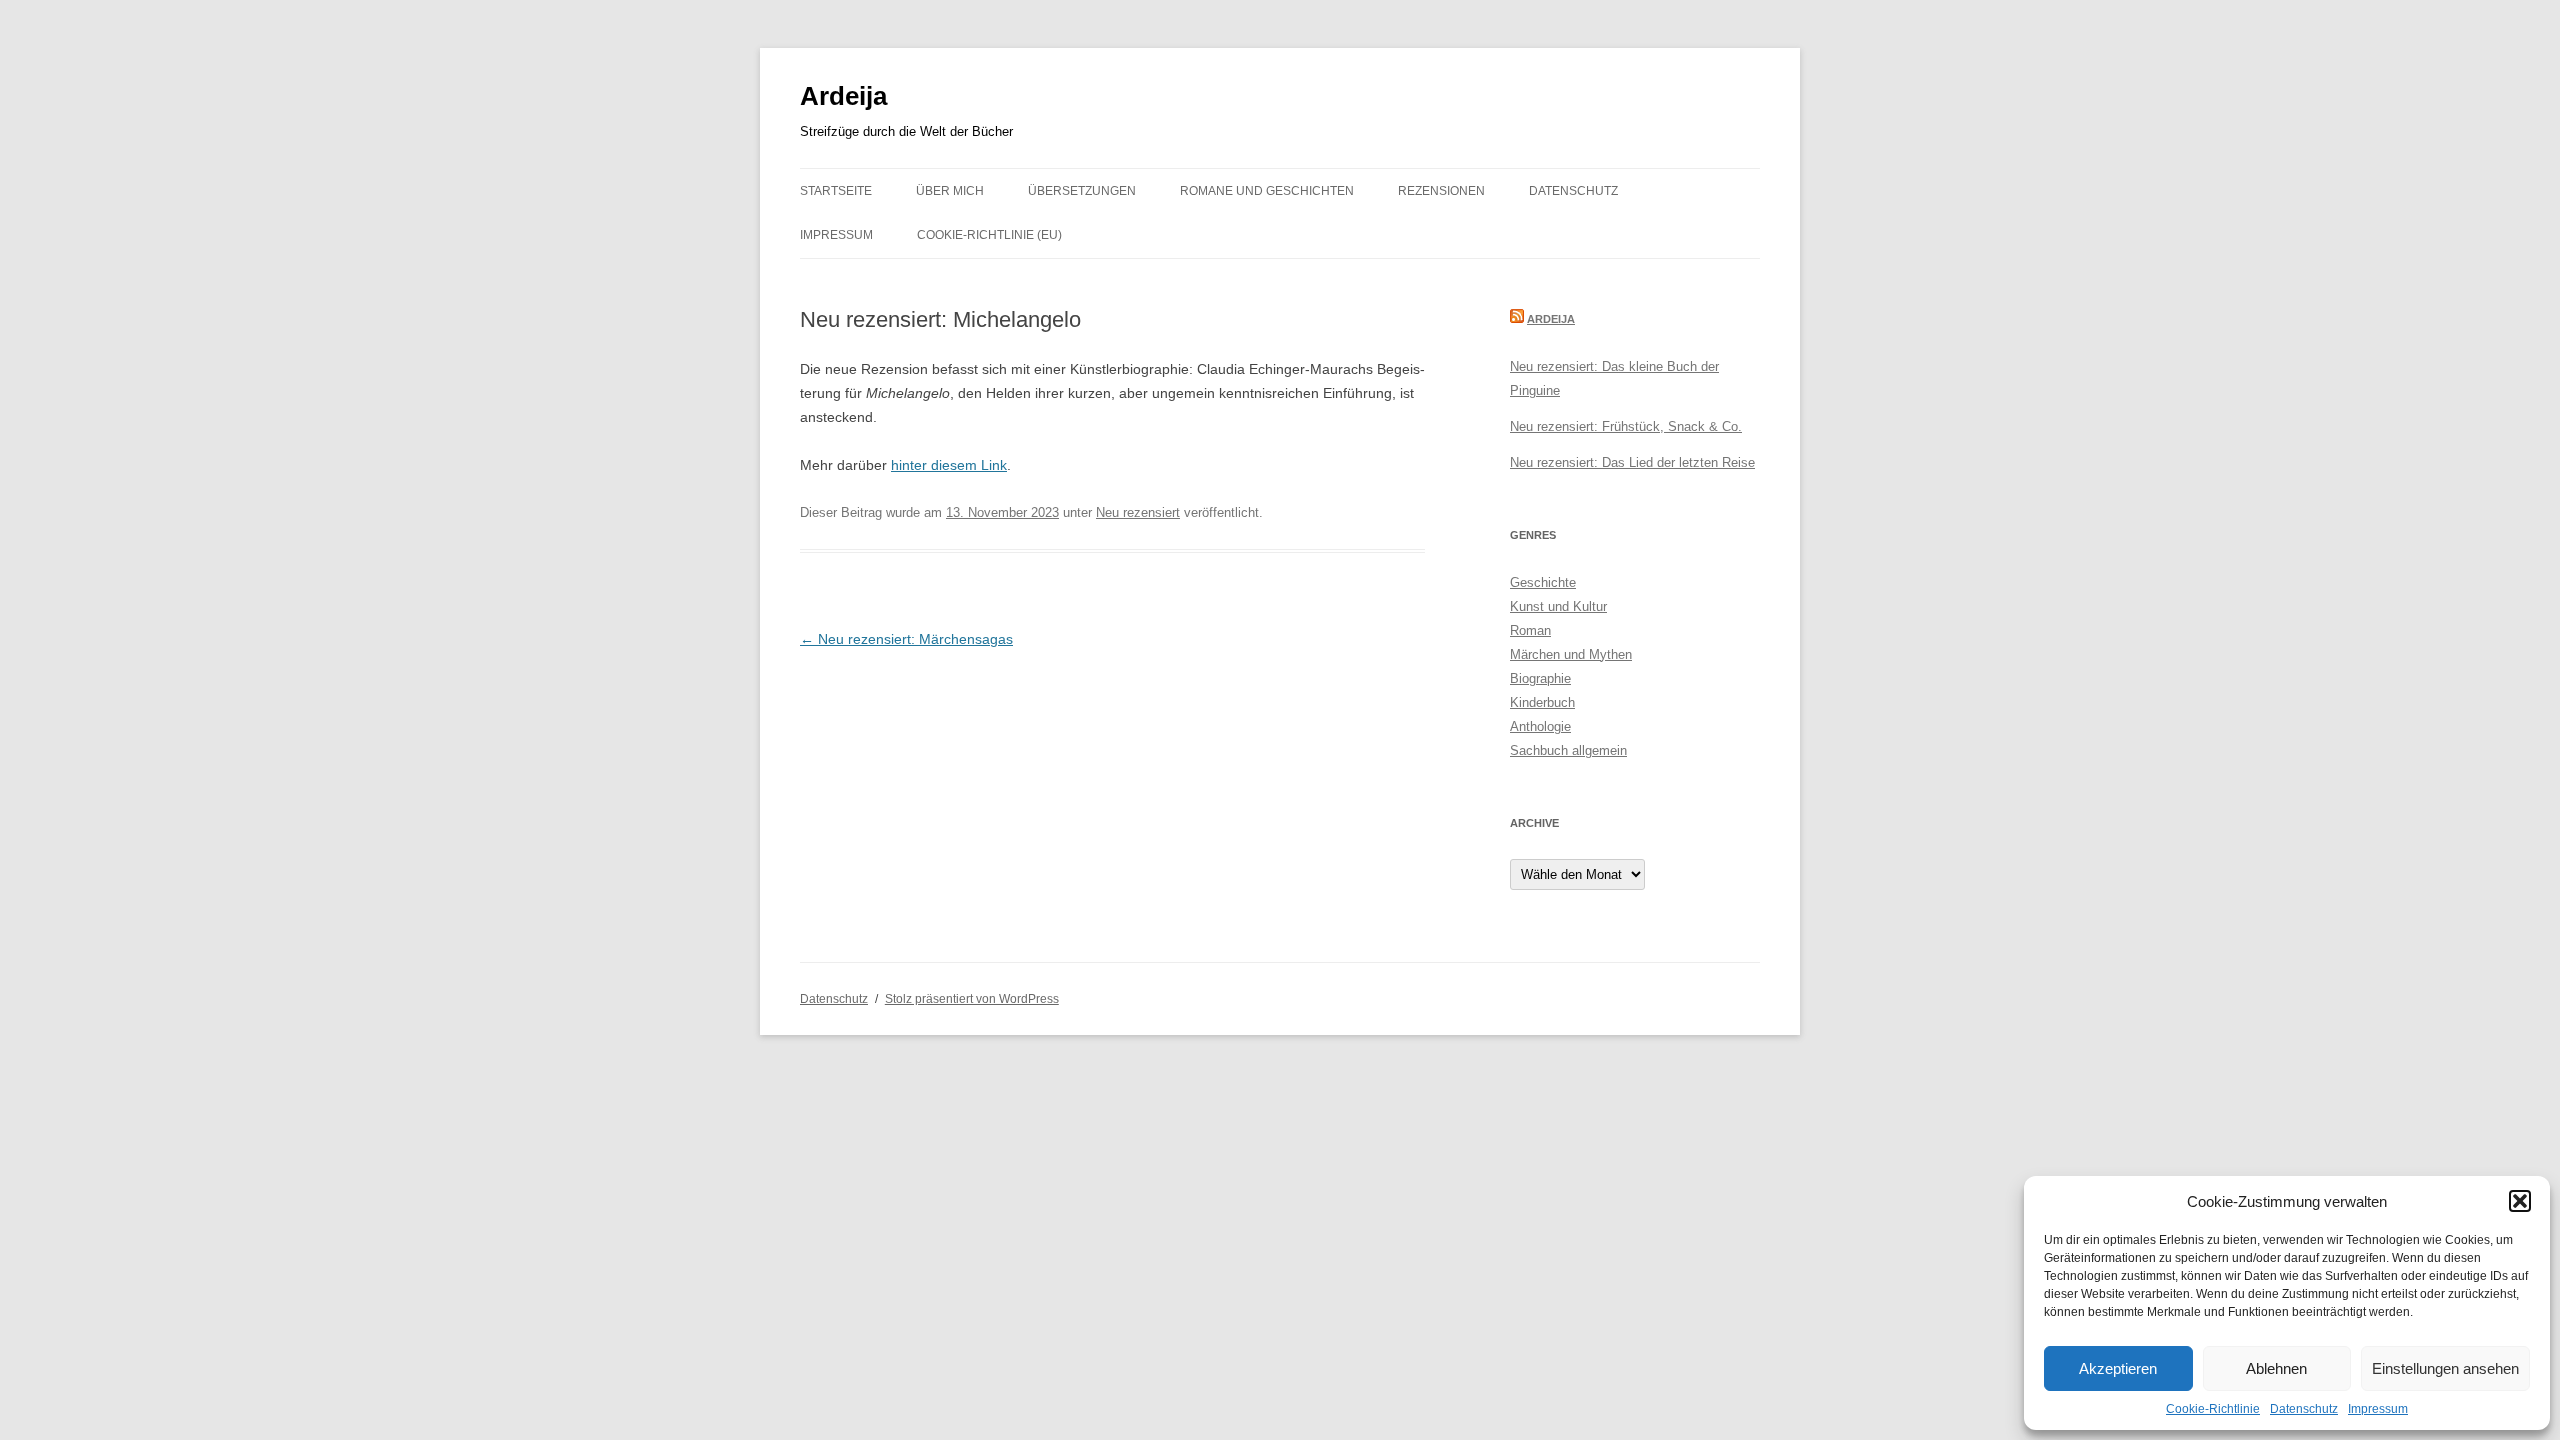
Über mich (950, 191)
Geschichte (1543, 582)
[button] (2520, 1201)
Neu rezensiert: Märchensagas (906, 639)
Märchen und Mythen (1571, 654)
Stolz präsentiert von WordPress (972, 999)
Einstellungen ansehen (2445, 1368)
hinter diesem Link (949, 465)
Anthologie (1540, 726)
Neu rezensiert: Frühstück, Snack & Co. (1626, 426)
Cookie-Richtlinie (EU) (989, 235)
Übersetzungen (1082, 191)
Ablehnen (2276, 1368)
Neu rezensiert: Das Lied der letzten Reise (1632, 462)
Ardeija (843, 96)
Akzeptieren (2118, 1368)
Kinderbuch (1542, 702)
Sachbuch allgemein (1568, 750)
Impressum (2378, 1409)
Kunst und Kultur (1558, 606)
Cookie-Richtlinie (2213, 1409)
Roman (1530, 630)
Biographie (1540, 678)
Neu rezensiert (1138, 512)
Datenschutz (2304, 1409)
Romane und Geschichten (1267, 191)
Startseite (836, 191)
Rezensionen (1441, 191)
